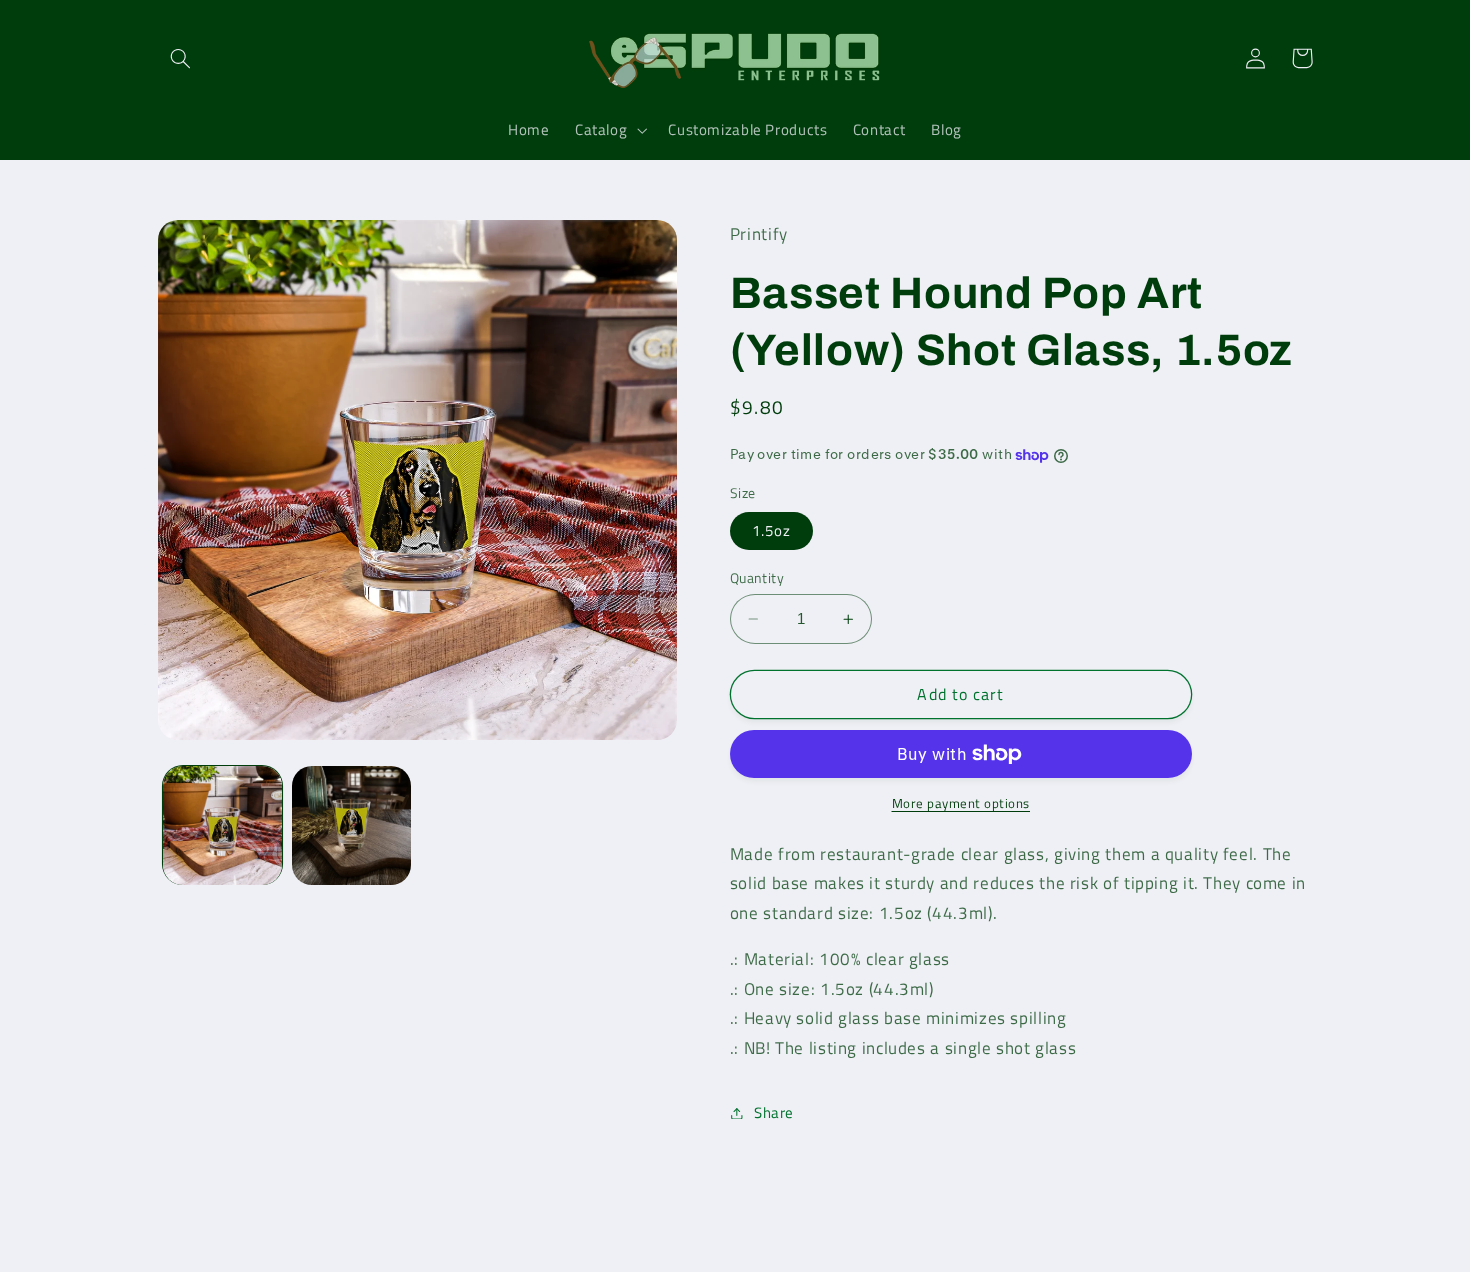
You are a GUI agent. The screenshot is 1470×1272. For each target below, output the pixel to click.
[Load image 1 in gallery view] (222, 825)
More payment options (961, 804)
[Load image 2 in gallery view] (351, 825)
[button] (181, 58)
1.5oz (771, 530)
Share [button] (774, 1112)
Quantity (757, 578)
